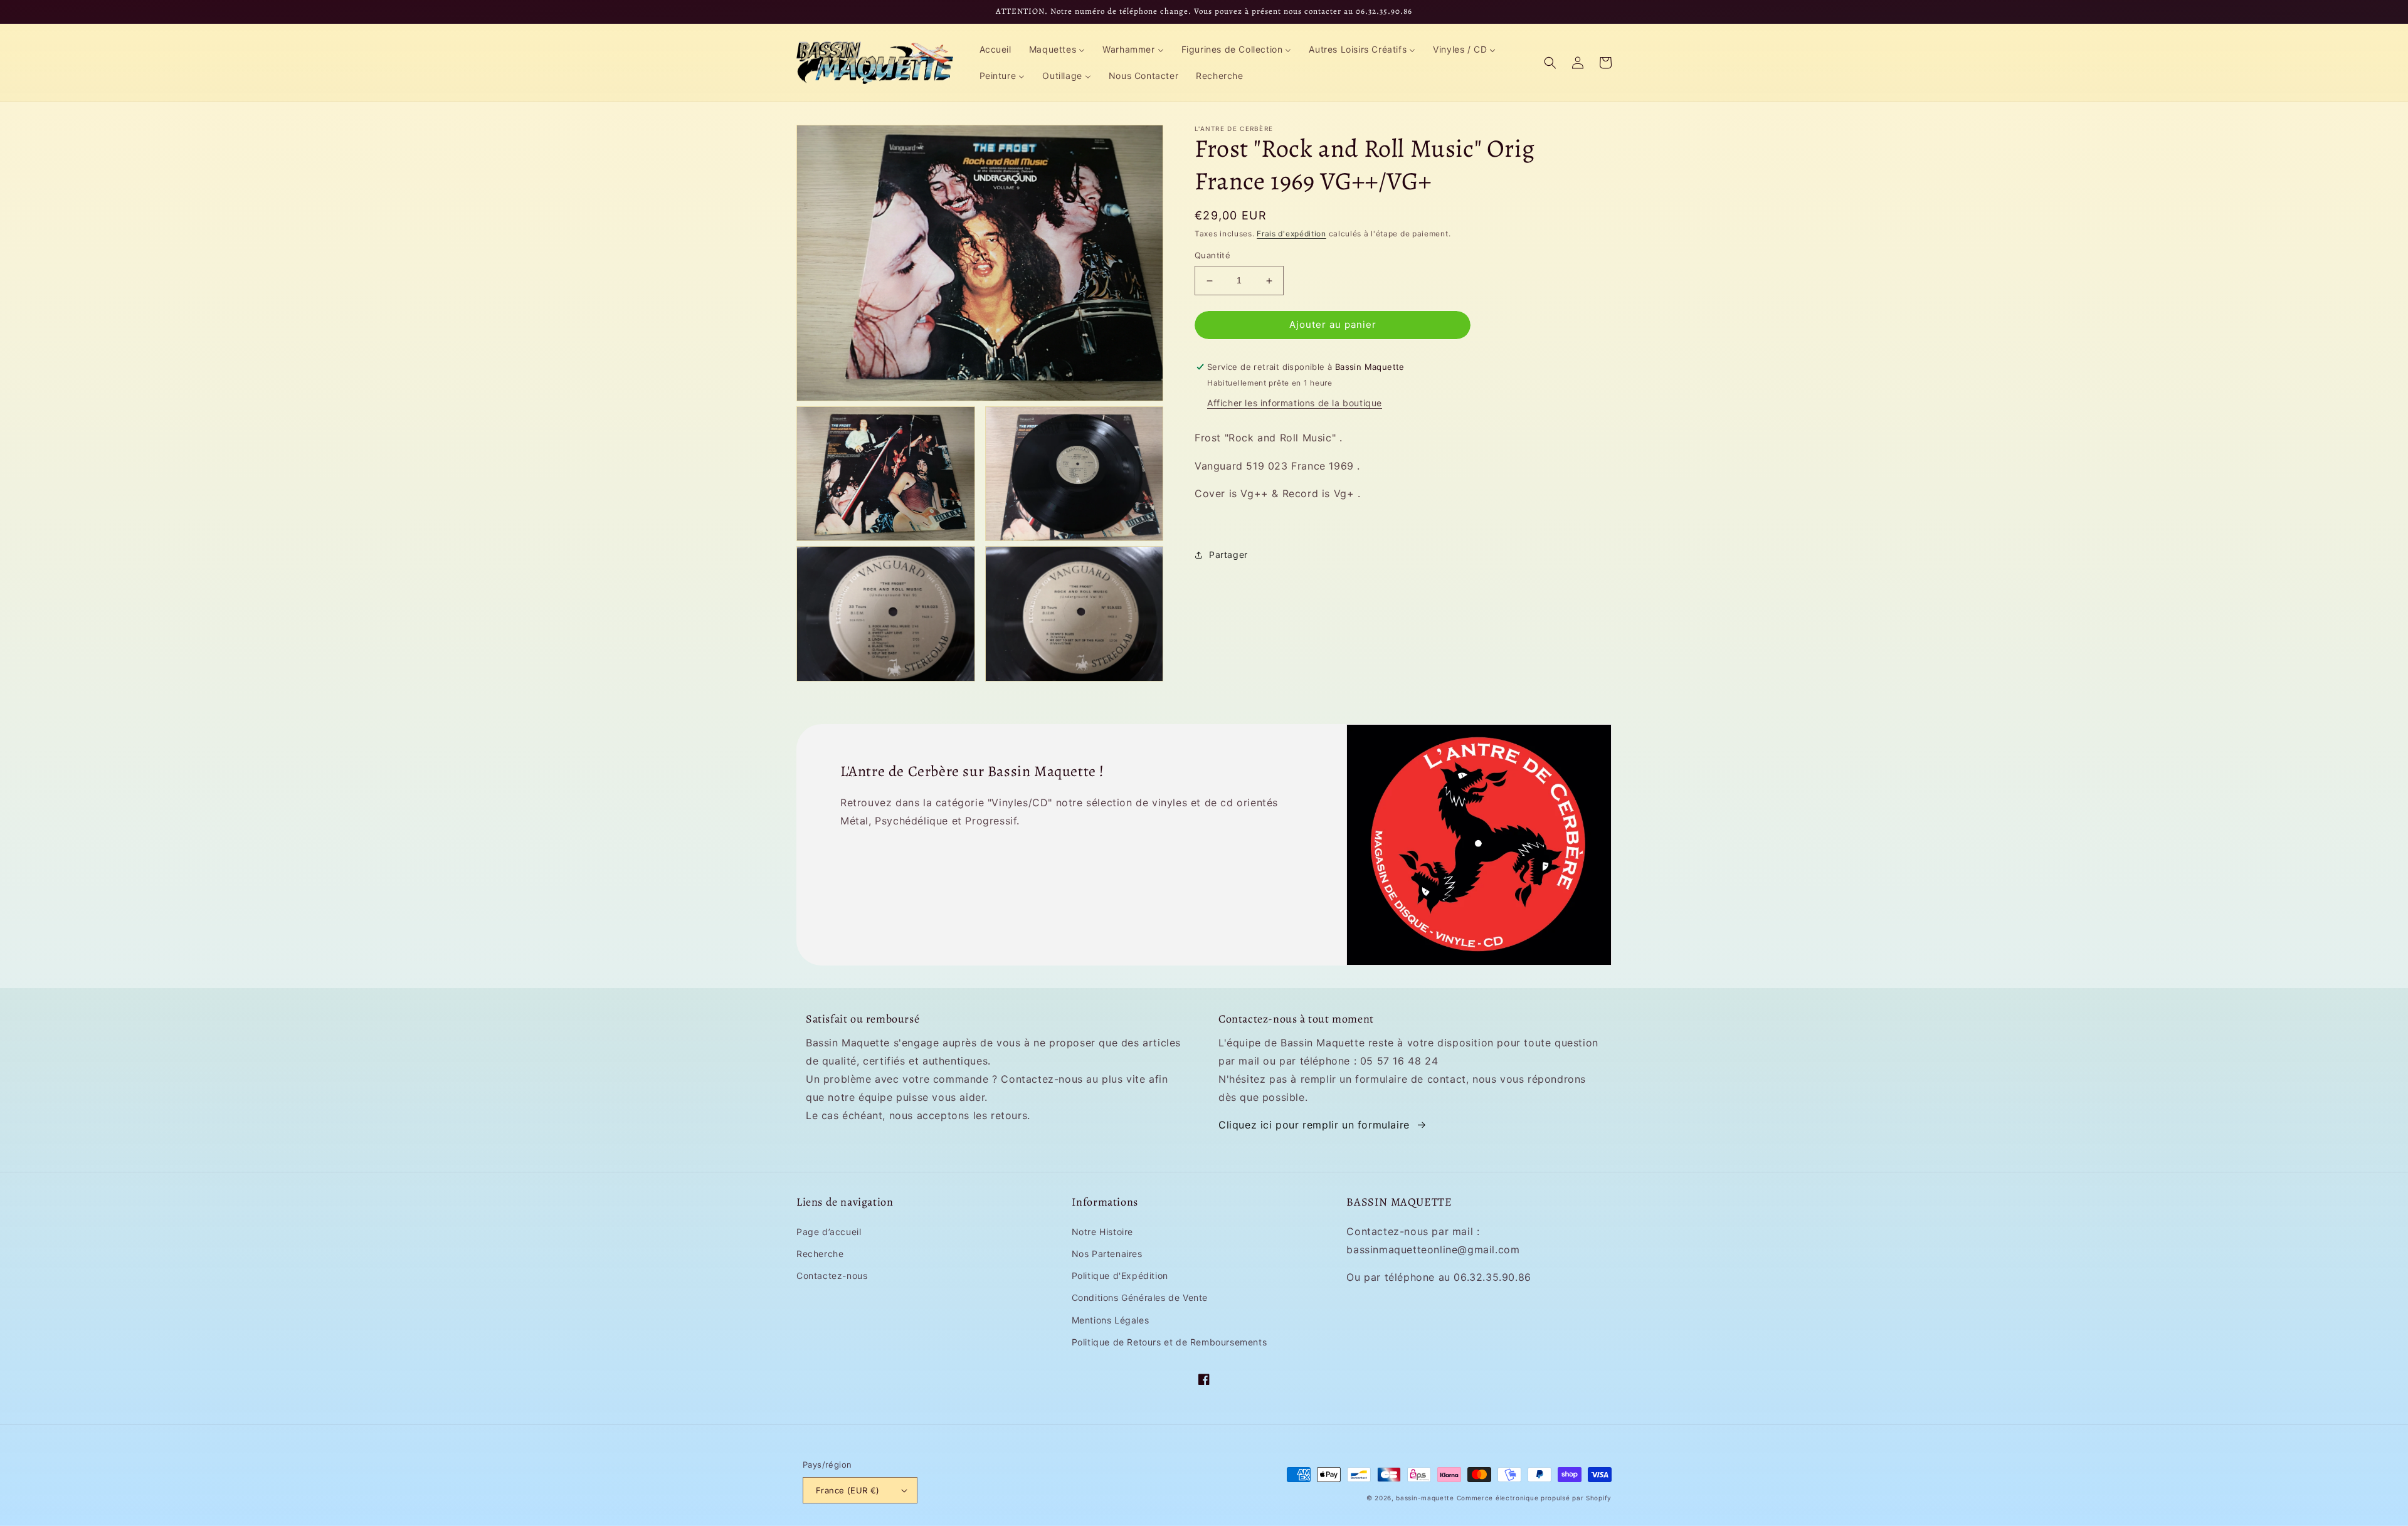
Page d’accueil (829, 1232)
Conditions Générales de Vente (1140, 1297)
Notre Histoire (1102, 1232)
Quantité (1212, 256)
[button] (1550, 63)
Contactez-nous (832, 1276)
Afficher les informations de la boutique (1295, 403)
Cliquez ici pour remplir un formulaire (1314, 1125)
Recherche (820, 1254)
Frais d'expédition (1291, 234)
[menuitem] (995, 50)
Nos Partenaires (1107, 1254)
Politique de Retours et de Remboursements (1170, 1342)
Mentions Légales (1111, 1320)
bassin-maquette (1425, 1498)
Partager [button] (1228, 555)
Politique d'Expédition (1120, 1276)
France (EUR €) (848, 1490)
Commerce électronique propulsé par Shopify (1534, 1498)
